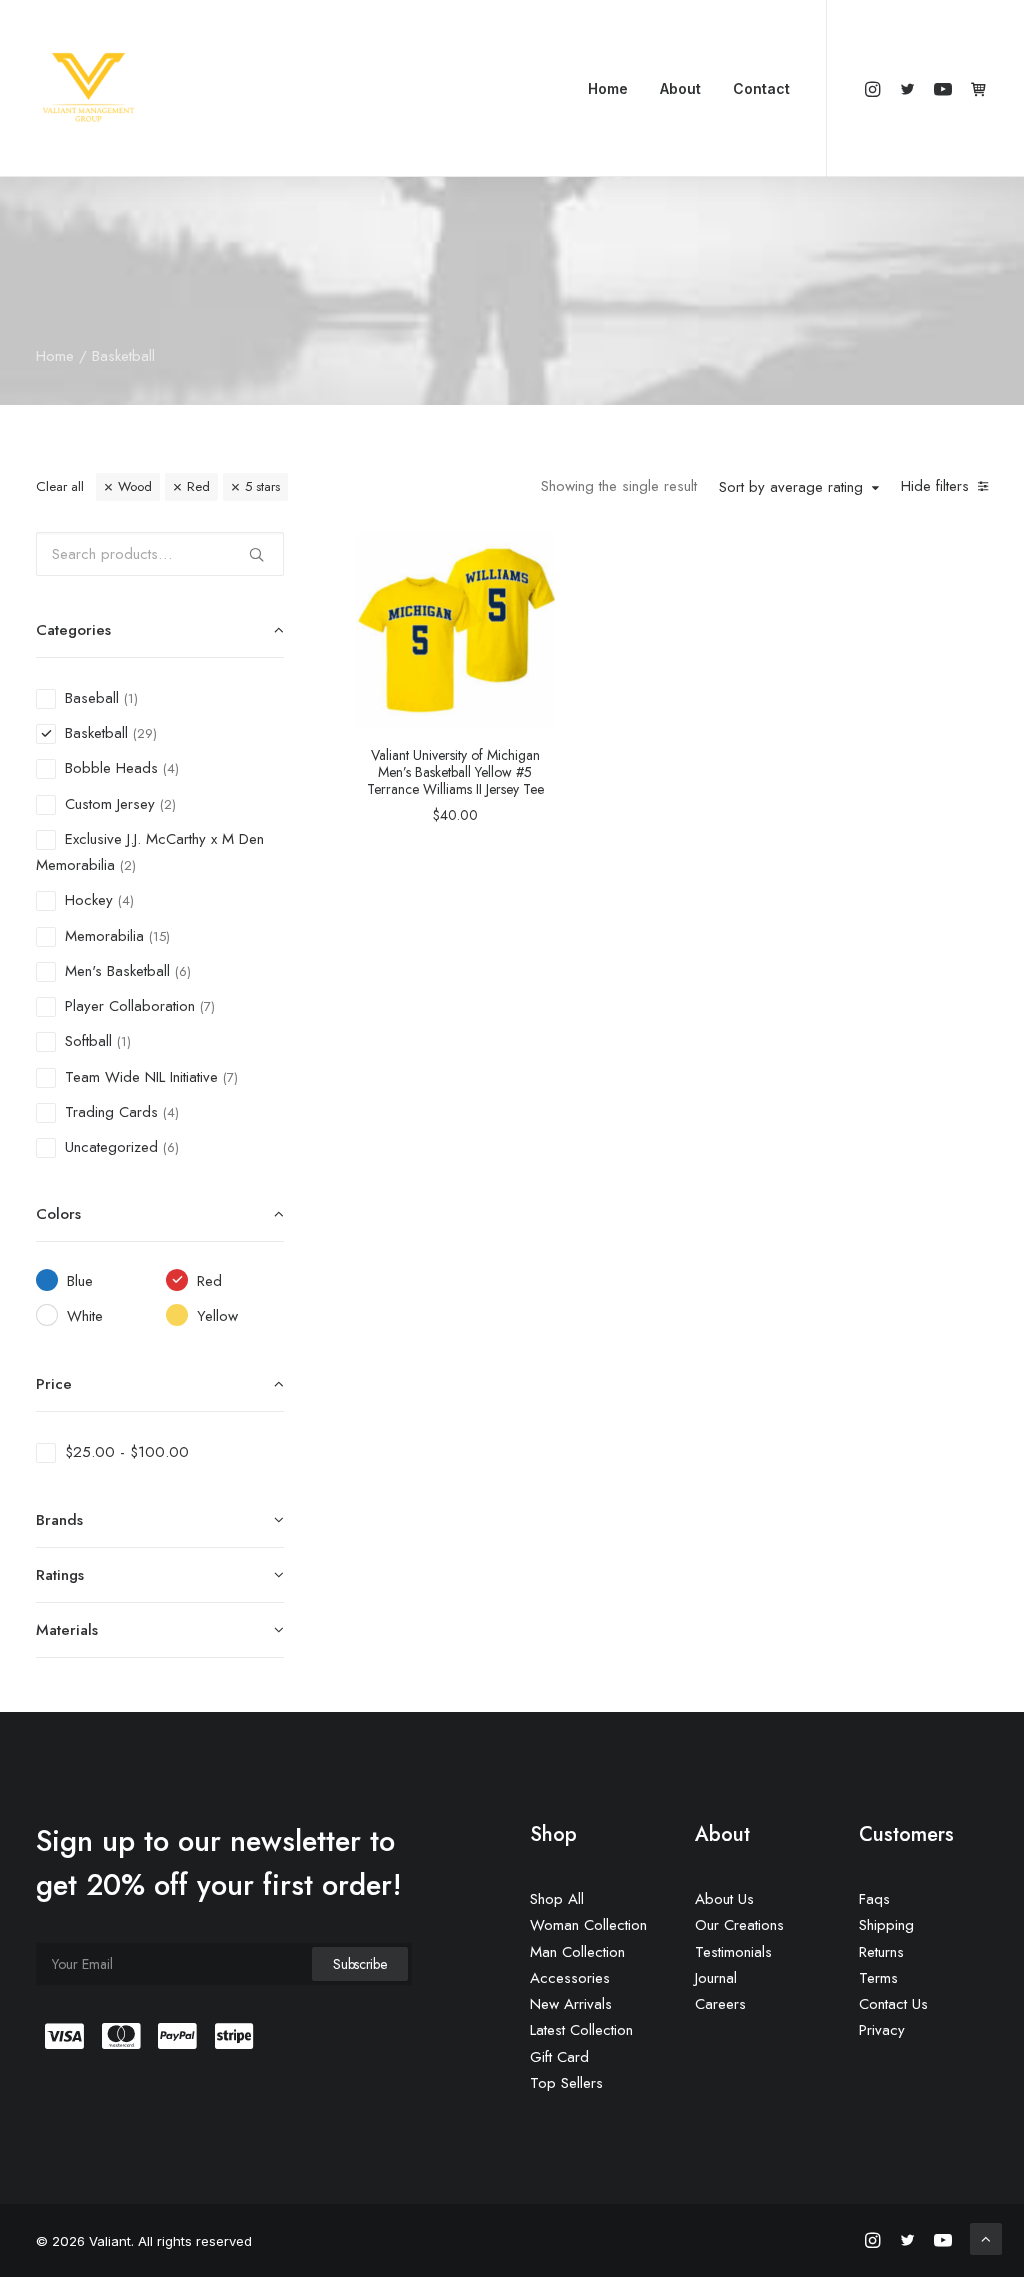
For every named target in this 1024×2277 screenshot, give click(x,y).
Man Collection (577, 1952)
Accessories (570, 1978)
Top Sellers (566, 2083)
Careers (720, 2004)
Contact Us (893, 2004)
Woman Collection (588, 1925)
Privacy (882, 2030)
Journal (716, 1978)
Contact (761, 88)
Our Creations (739, 1925)
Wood (135, 486)
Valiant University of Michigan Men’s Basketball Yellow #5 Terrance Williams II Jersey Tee (455, 772)
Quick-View (531, 554)
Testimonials (733, 1952)
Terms (878, 1978)
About (680, 88)
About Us (724, 1899)
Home (608, 88)
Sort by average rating (791, 488)
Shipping (886, 1925)
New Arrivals (571, 2004)
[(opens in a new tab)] (455, 630)
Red (198, 486)
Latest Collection (581, 2030)
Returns (881, 1952)
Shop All (557, 1899)
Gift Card (559, 2057)
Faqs (874, 1899)
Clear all (60, 486)
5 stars (262, 486)
